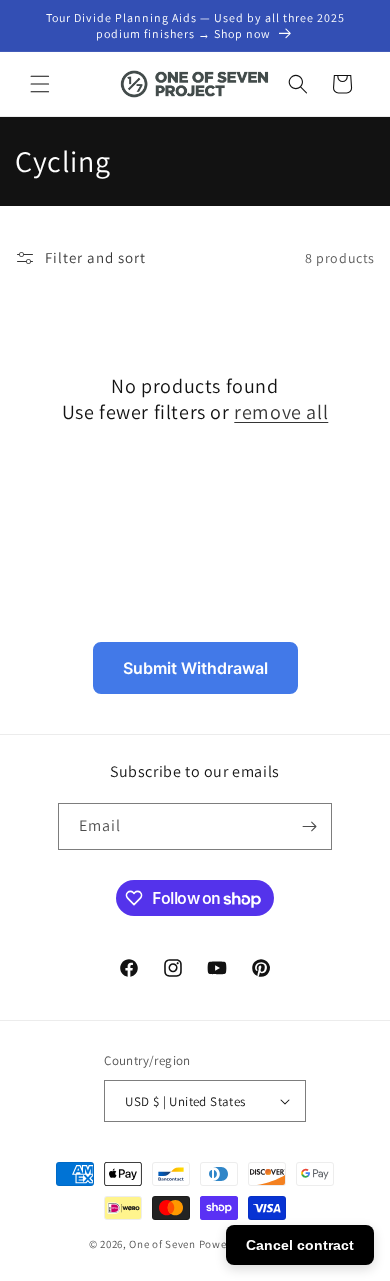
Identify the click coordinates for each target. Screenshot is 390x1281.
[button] (40, 84)
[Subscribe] (309, 826)
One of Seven (162, 1244)
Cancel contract (300, 1245)
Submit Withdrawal (195, 668)
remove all (281, 412)
